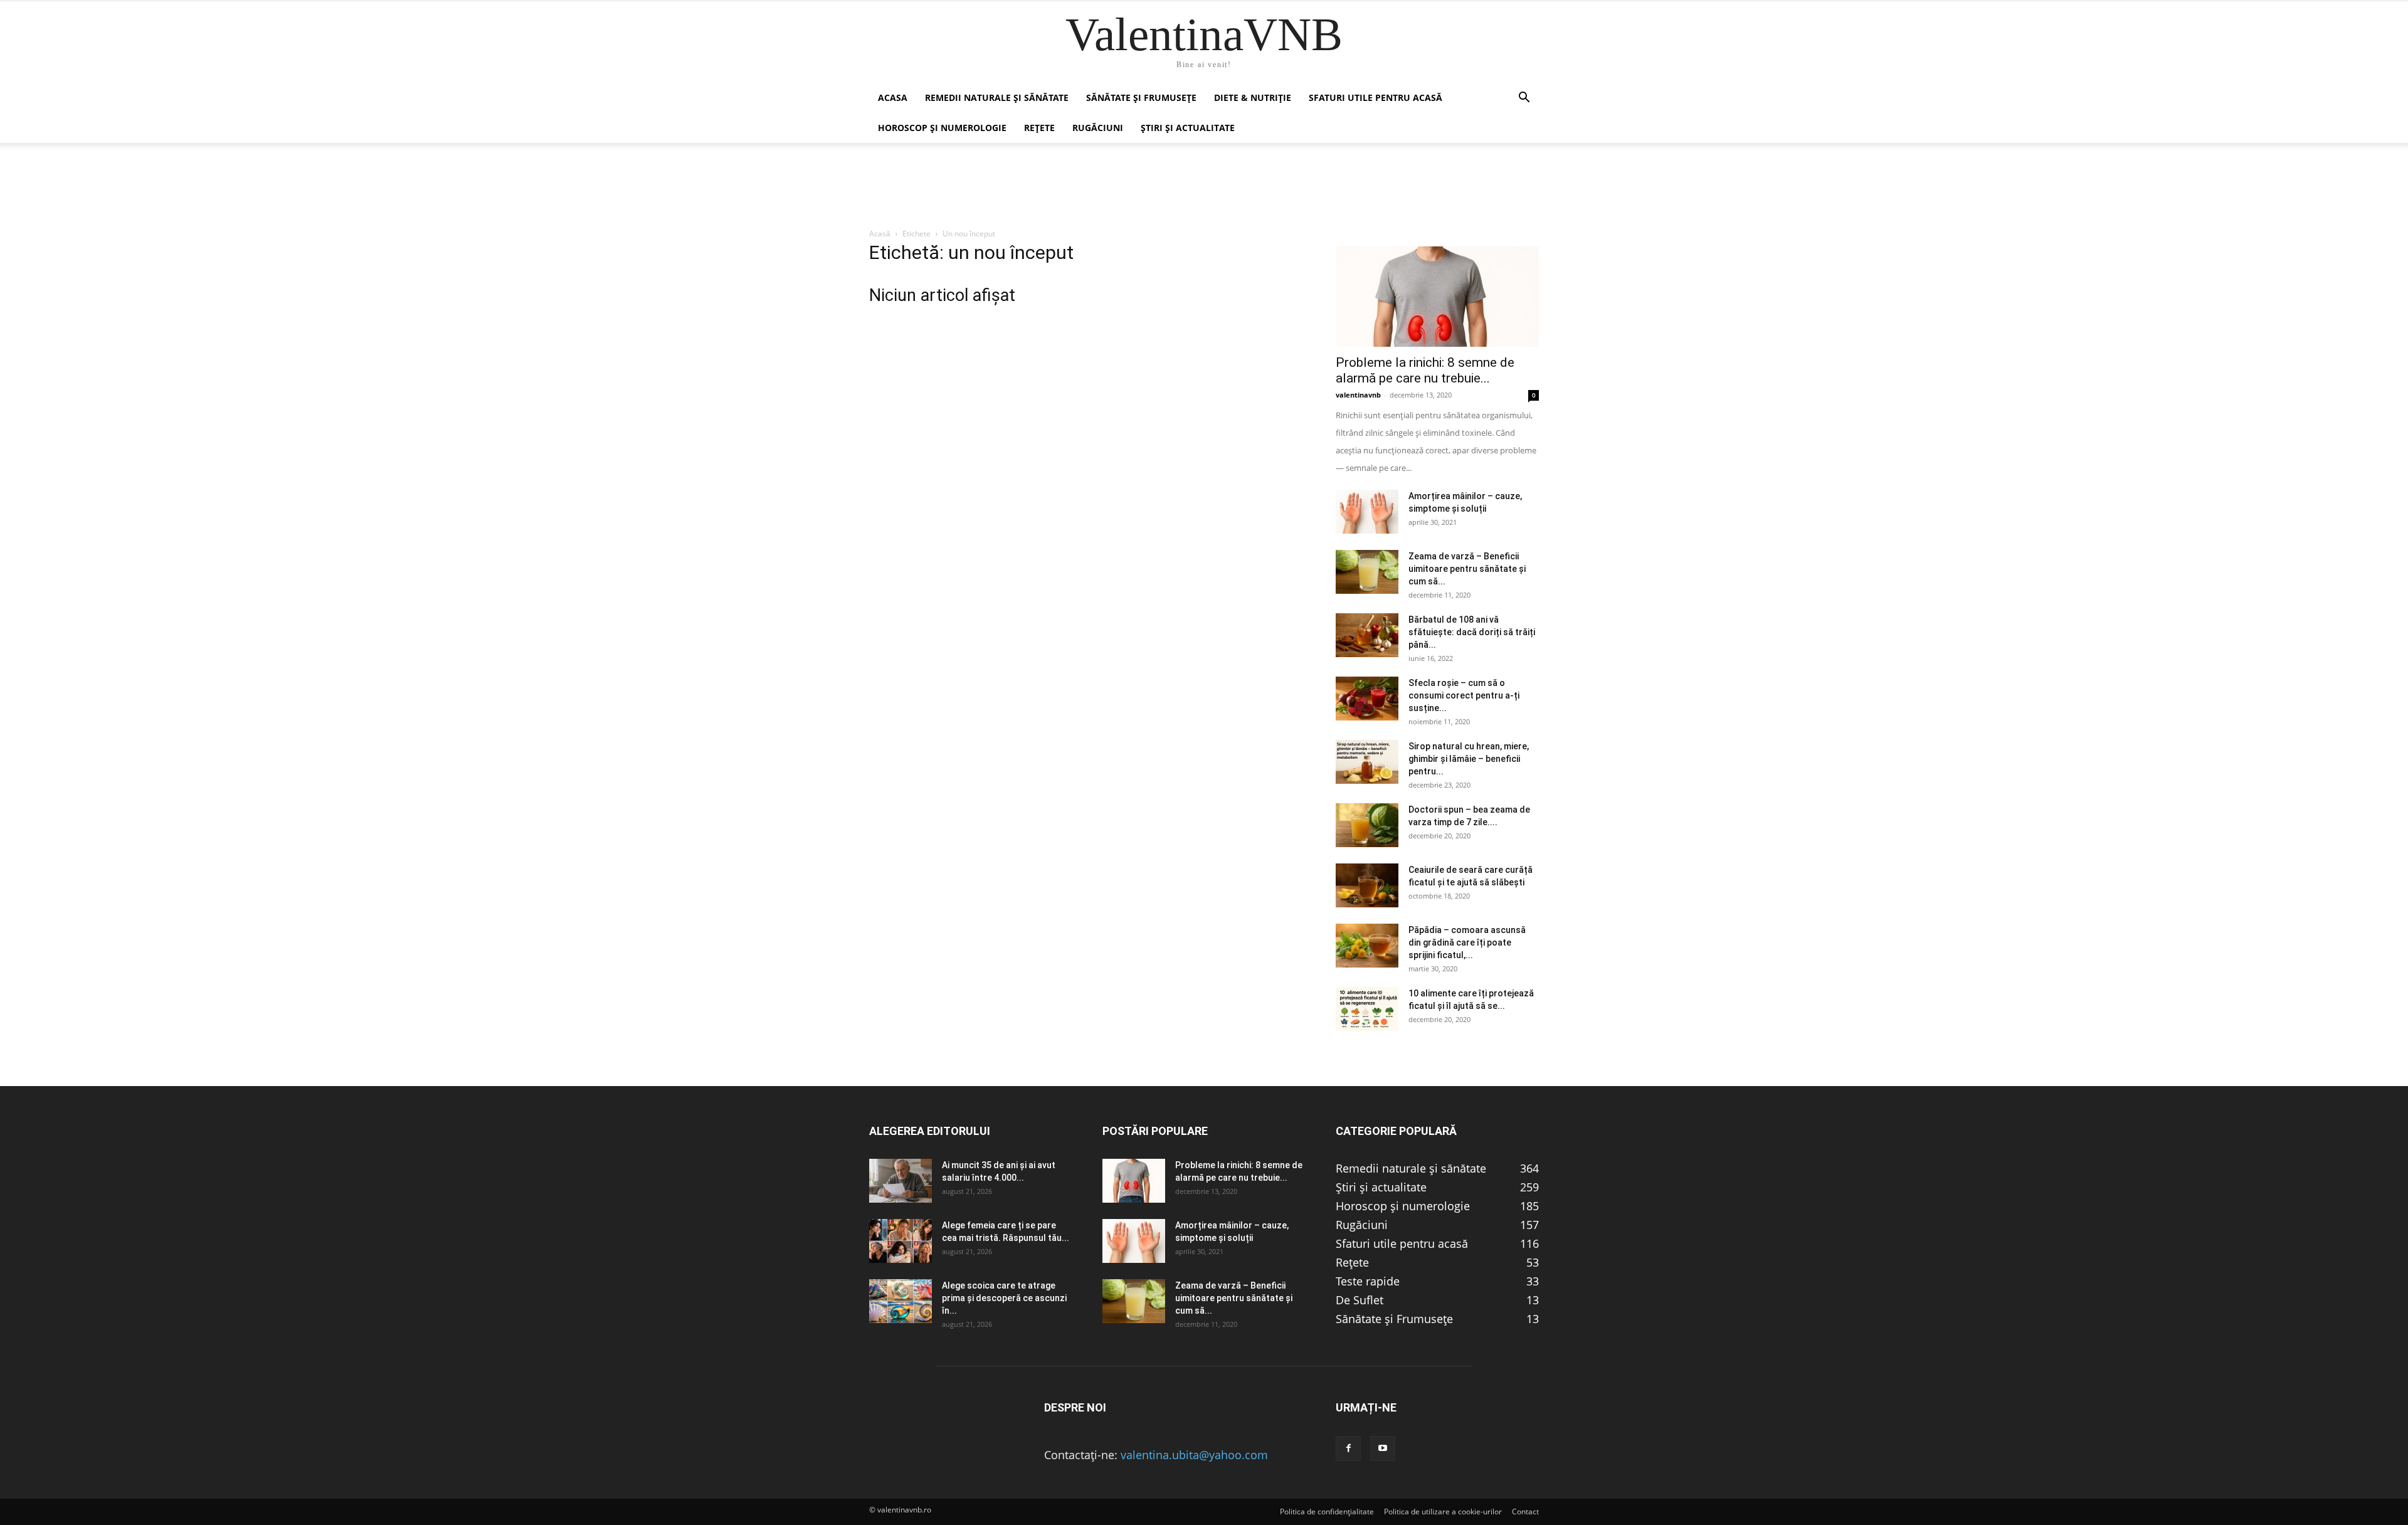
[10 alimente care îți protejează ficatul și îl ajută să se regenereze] (1367, 1009)
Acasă (880, 234)
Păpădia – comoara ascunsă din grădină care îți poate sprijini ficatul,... (1467, 942)
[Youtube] (1383, 1448)
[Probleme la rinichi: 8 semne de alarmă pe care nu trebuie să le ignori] (1437, 297)
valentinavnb (1358, 395)
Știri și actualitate (1188, 128)
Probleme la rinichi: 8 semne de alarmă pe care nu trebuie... (1425, 370)
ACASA (893, 98)
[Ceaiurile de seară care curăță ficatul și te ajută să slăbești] (1367, 885)
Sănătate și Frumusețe (1141, 98)
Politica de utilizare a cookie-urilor (1443, 1512)
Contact (1525, 1512)
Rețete (1039, 128)
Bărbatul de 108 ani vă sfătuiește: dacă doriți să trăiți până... (1472, 632)
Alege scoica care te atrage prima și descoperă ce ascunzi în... (1004, 1298)
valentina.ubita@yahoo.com (1194, 1455)
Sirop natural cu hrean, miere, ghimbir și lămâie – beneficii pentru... (1469, 759)
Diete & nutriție (1253, 98)
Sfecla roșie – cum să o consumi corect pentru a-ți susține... (1464, 695)
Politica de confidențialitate (1327, 1512)
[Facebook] (1348, 1448)
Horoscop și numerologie (942, 128)
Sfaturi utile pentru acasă (1376, 98)
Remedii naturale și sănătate (997, 98)
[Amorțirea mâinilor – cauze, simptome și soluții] (1367, 512)
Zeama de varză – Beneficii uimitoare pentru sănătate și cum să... (1467, 569)
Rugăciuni (1098, 128)
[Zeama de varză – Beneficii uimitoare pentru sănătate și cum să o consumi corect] (1367, 572)
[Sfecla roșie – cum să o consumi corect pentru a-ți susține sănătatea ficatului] (1367, 699)
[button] (1524, 98)
